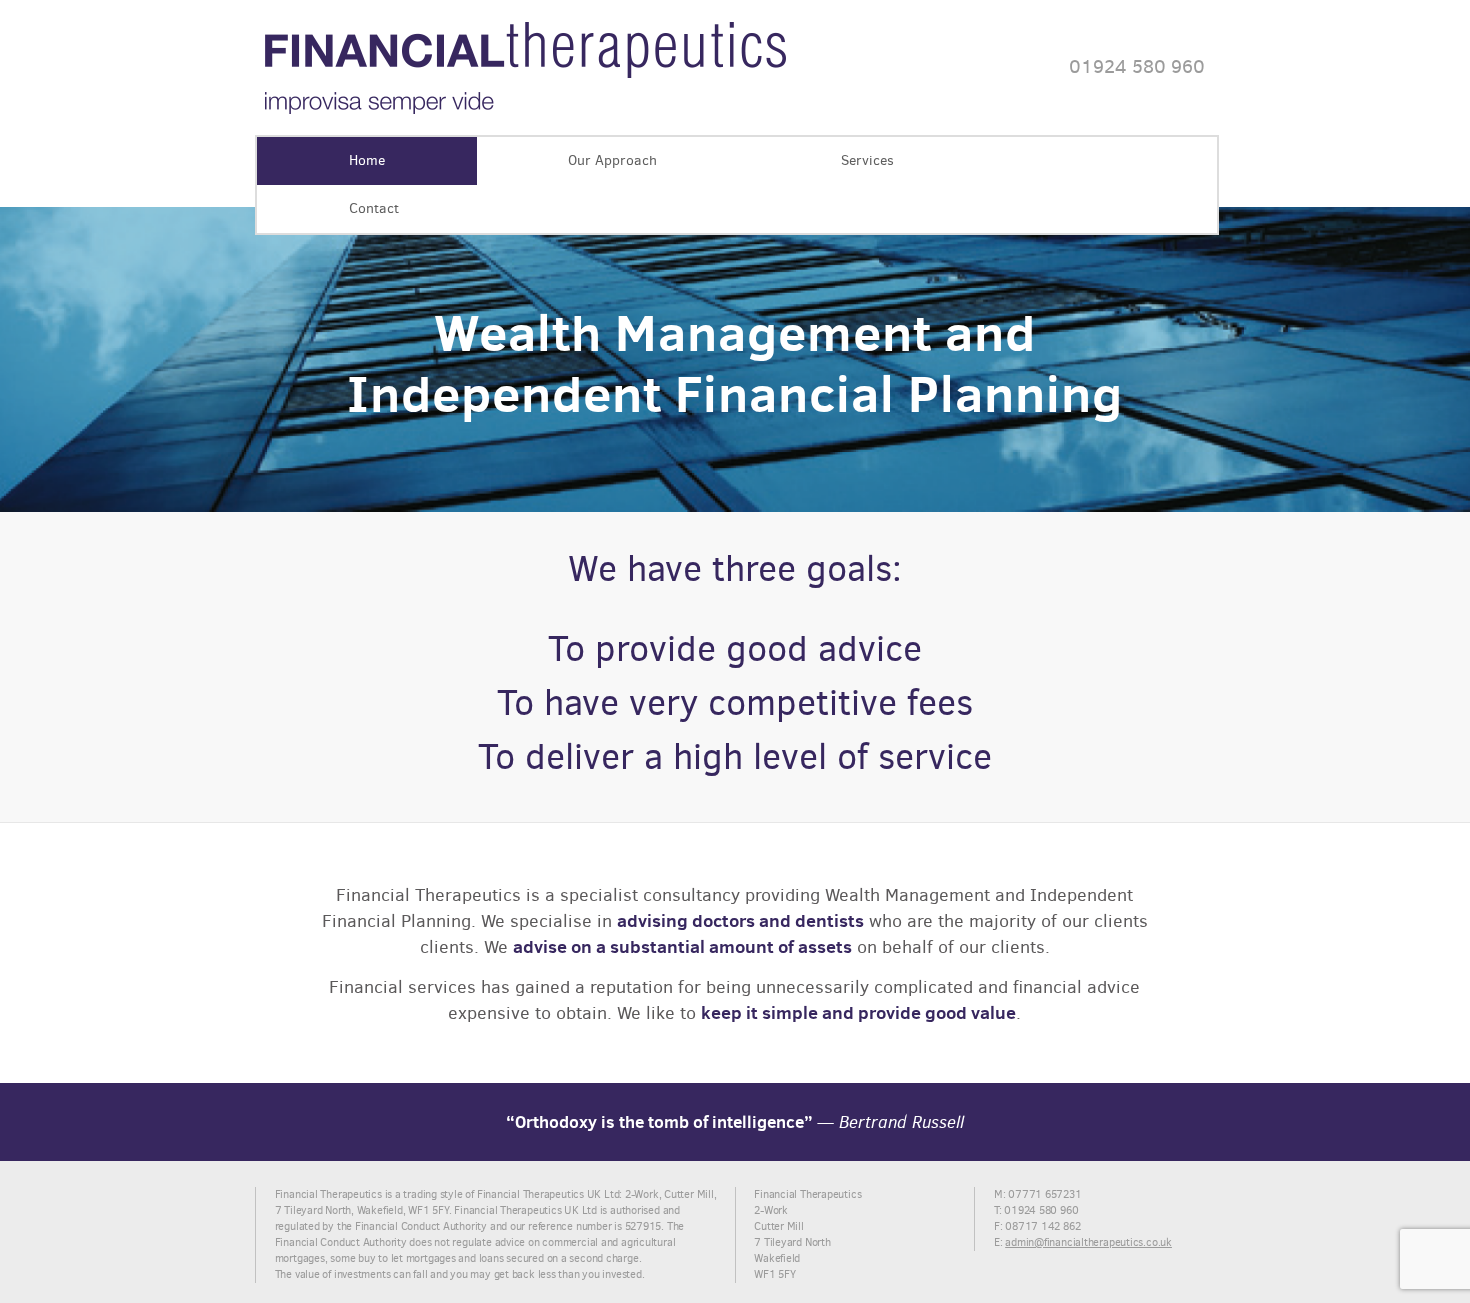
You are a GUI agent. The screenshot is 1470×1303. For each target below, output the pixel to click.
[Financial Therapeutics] (525, 110)
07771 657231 (1044, 1194)
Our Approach (612, 160)
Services (867, 160)
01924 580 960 (1137, 66)
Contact (374, 208)
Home (367, 160)
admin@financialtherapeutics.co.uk (1088, 1242)
